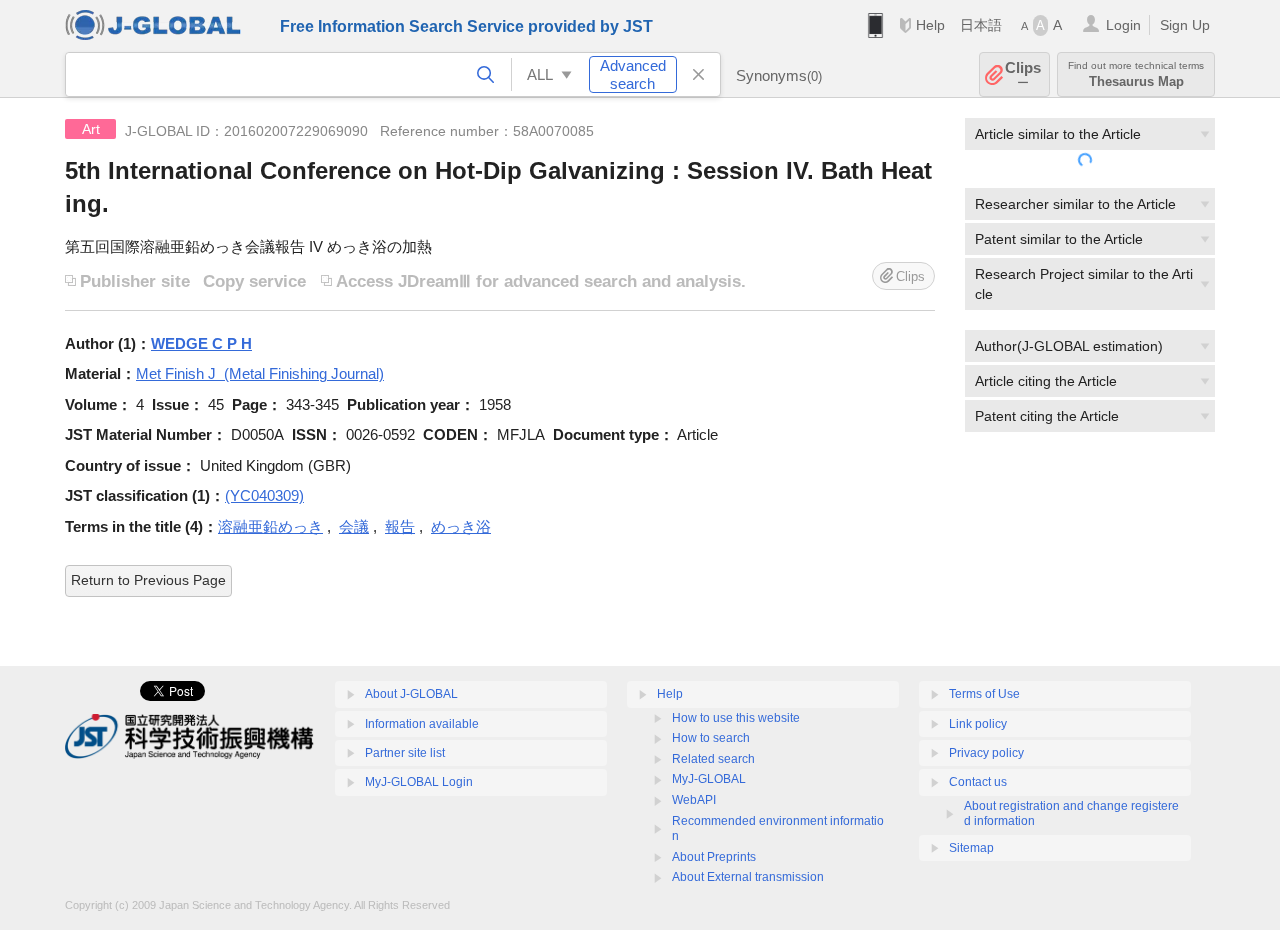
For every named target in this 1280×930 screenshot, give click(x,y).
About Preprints (714, 857)
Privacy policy (986, 753)
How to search (711, 738)
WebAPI (694, 800)
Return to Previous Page (148, 580)
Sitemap (971, 848)
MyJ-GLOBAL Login (419, 782)
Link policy (978, 724)
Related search (713, 759)
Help (930, 25)
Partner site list (405, 753)
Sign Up (1185, 25)
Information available (422, 724)
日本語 (981, 25)
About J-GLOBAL (411, 694)
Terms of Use (984, 694)
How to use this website (736, 718)
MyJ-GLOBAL (709, 779)
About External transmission (748, 877)
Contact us (978, 782)
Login (1123, 25)
